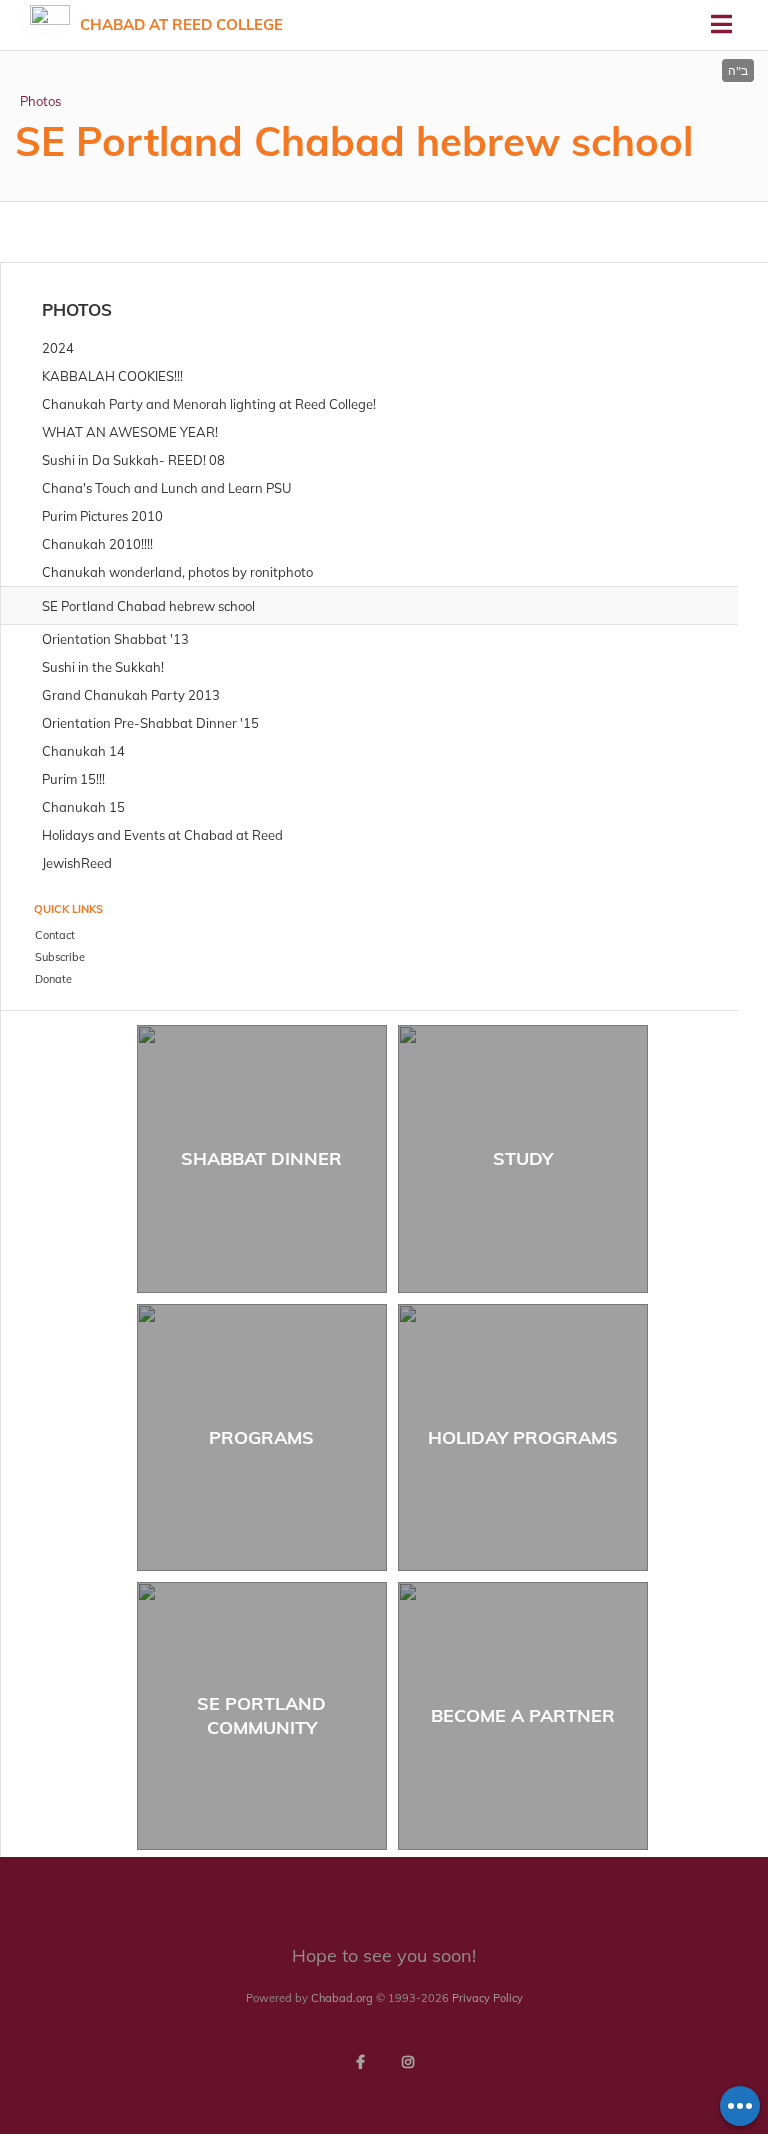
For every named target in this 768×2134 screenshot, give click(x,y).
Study (523, 1158)
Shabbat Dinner (261, 1158)
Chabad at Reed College (181, 24)
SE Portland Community (261, 1715)
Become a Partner (523, 1715)
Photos (40, 101)
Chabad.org (342, 1998)
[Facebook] (360, 2062)
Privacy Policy (487, 1998)
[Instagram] (408, 2062)
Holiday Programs (523, 1437)
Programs (261, 1437)
